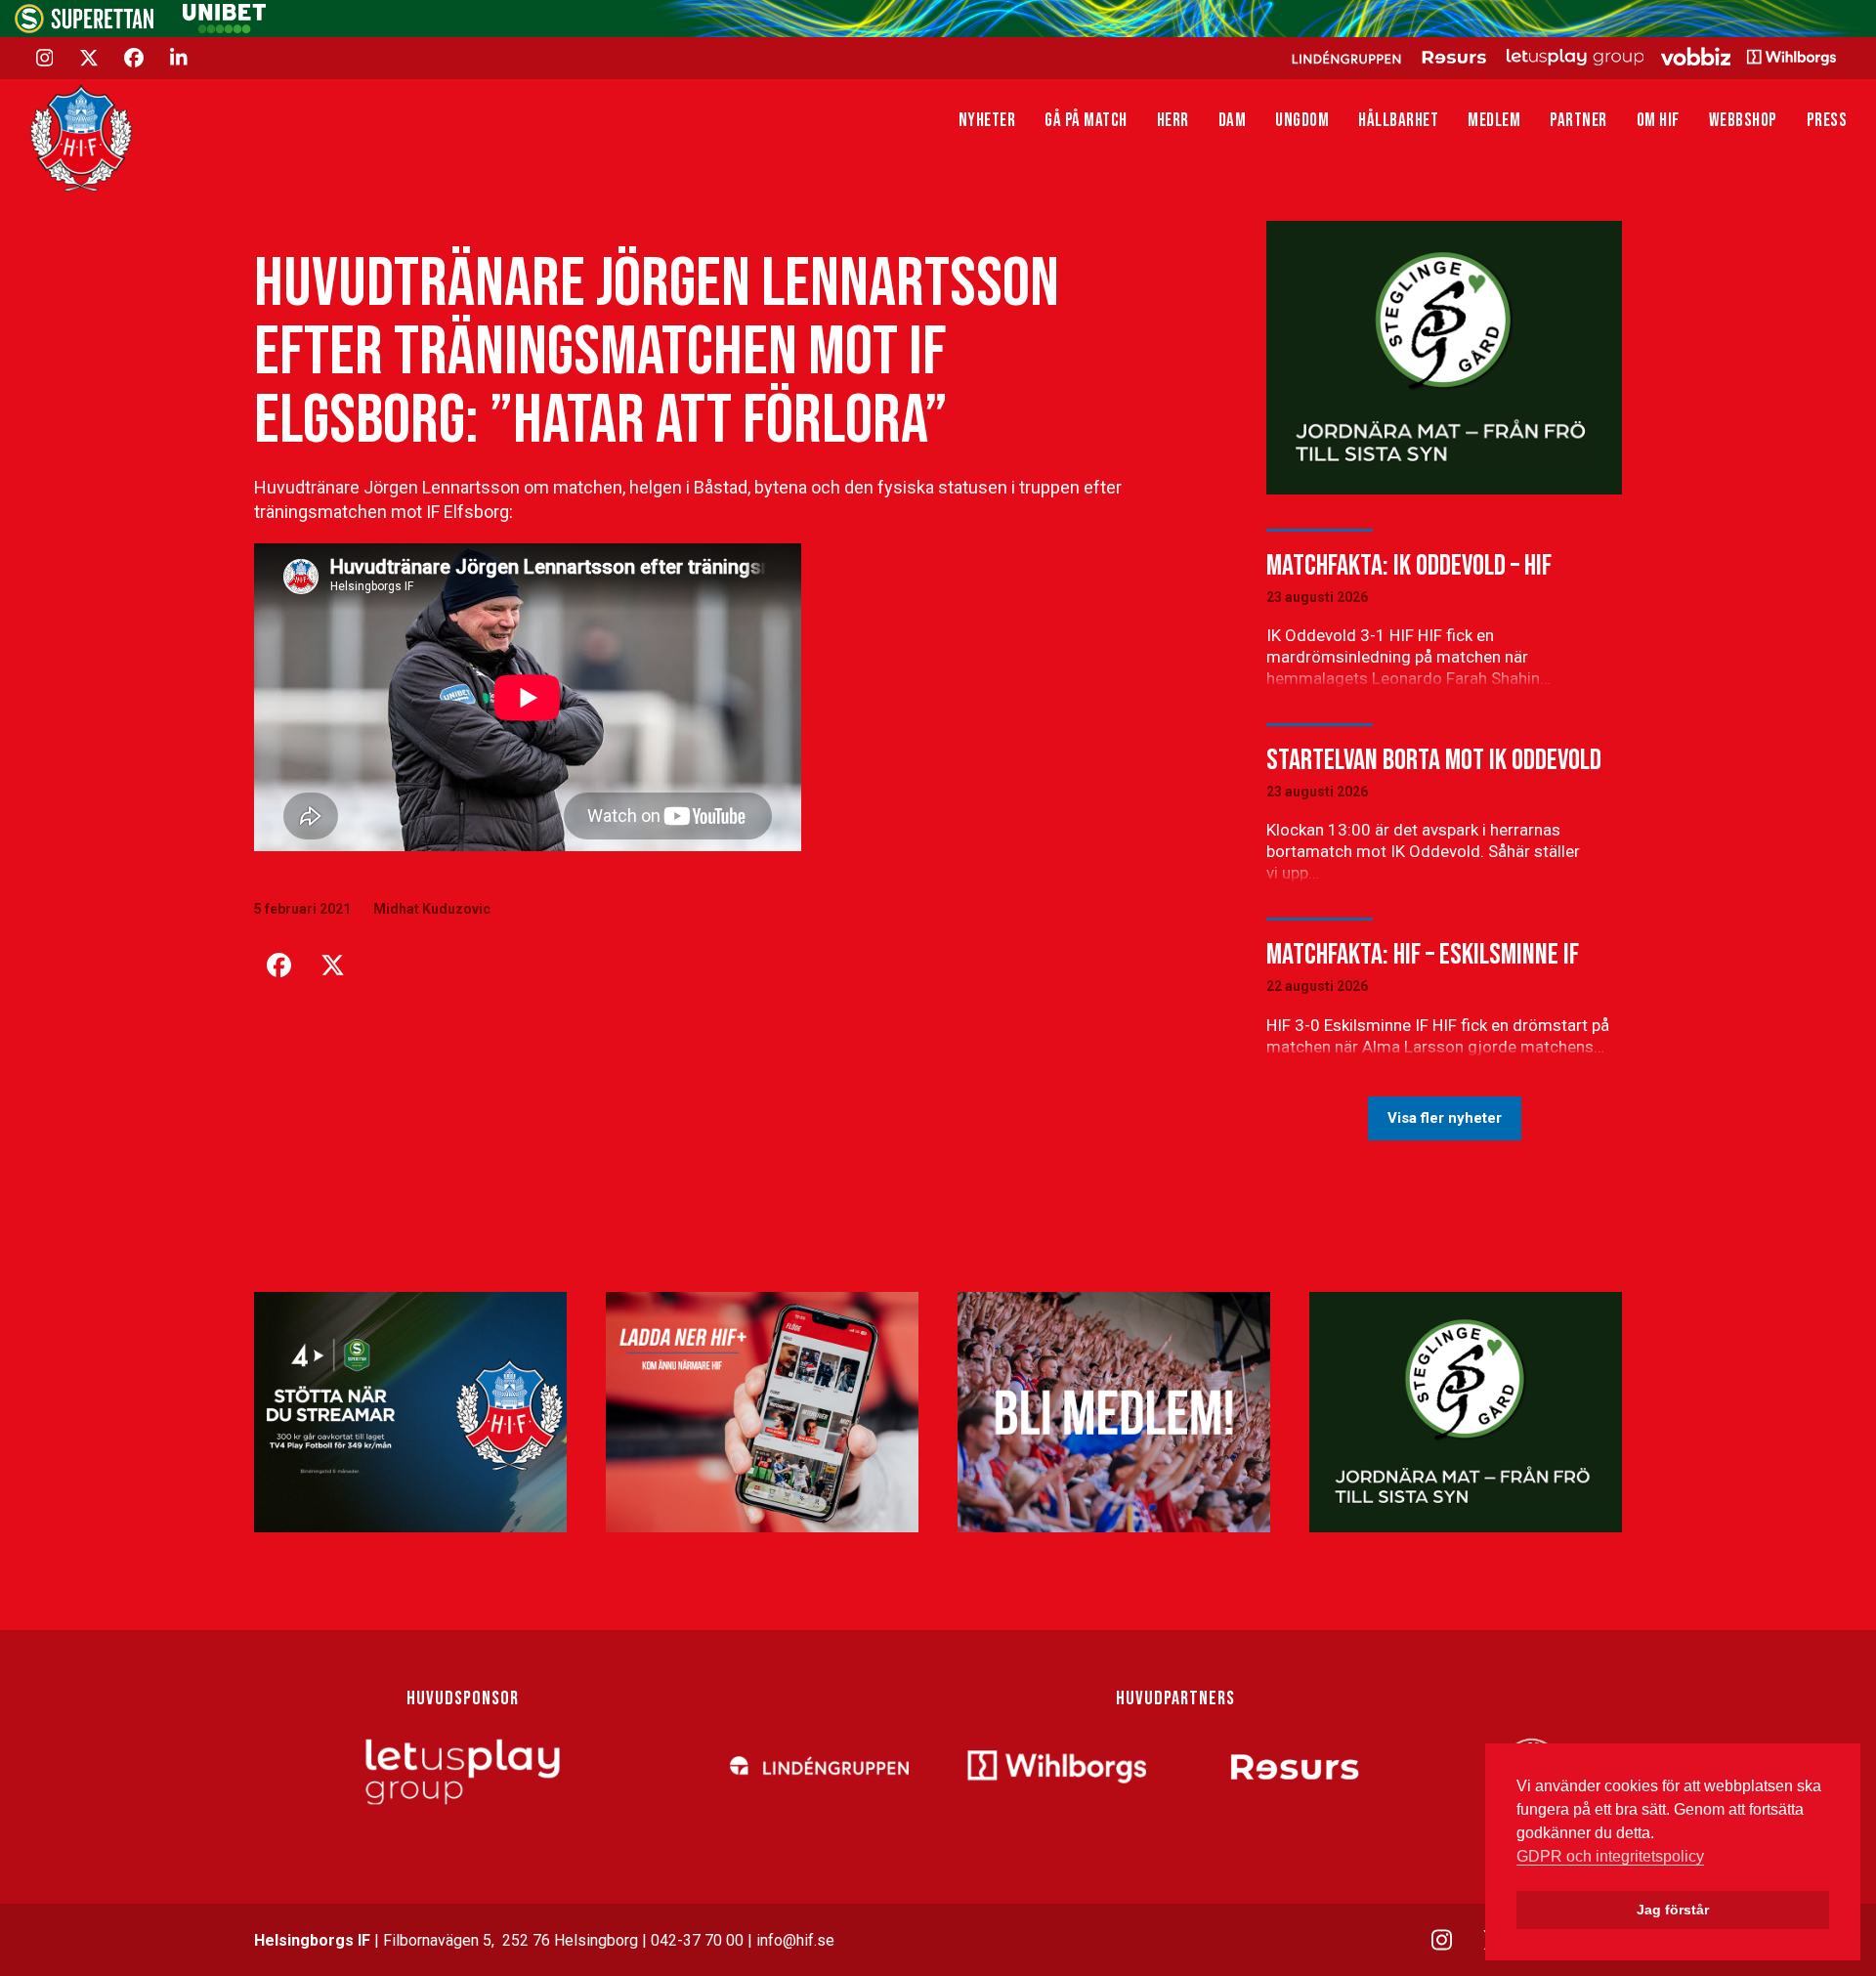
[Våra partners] (1561, 57)
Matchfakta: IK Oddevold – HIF (1409, 566)
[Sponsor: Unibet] (224, 28)
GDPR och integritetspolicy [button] (1610, 1856)
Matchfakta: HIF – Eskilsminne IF (1423, 955)
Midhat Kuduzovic (432, 909)
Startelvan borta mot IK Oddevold (1434, 760)
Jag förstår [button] (1673, 1910)
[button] (278, 966)
